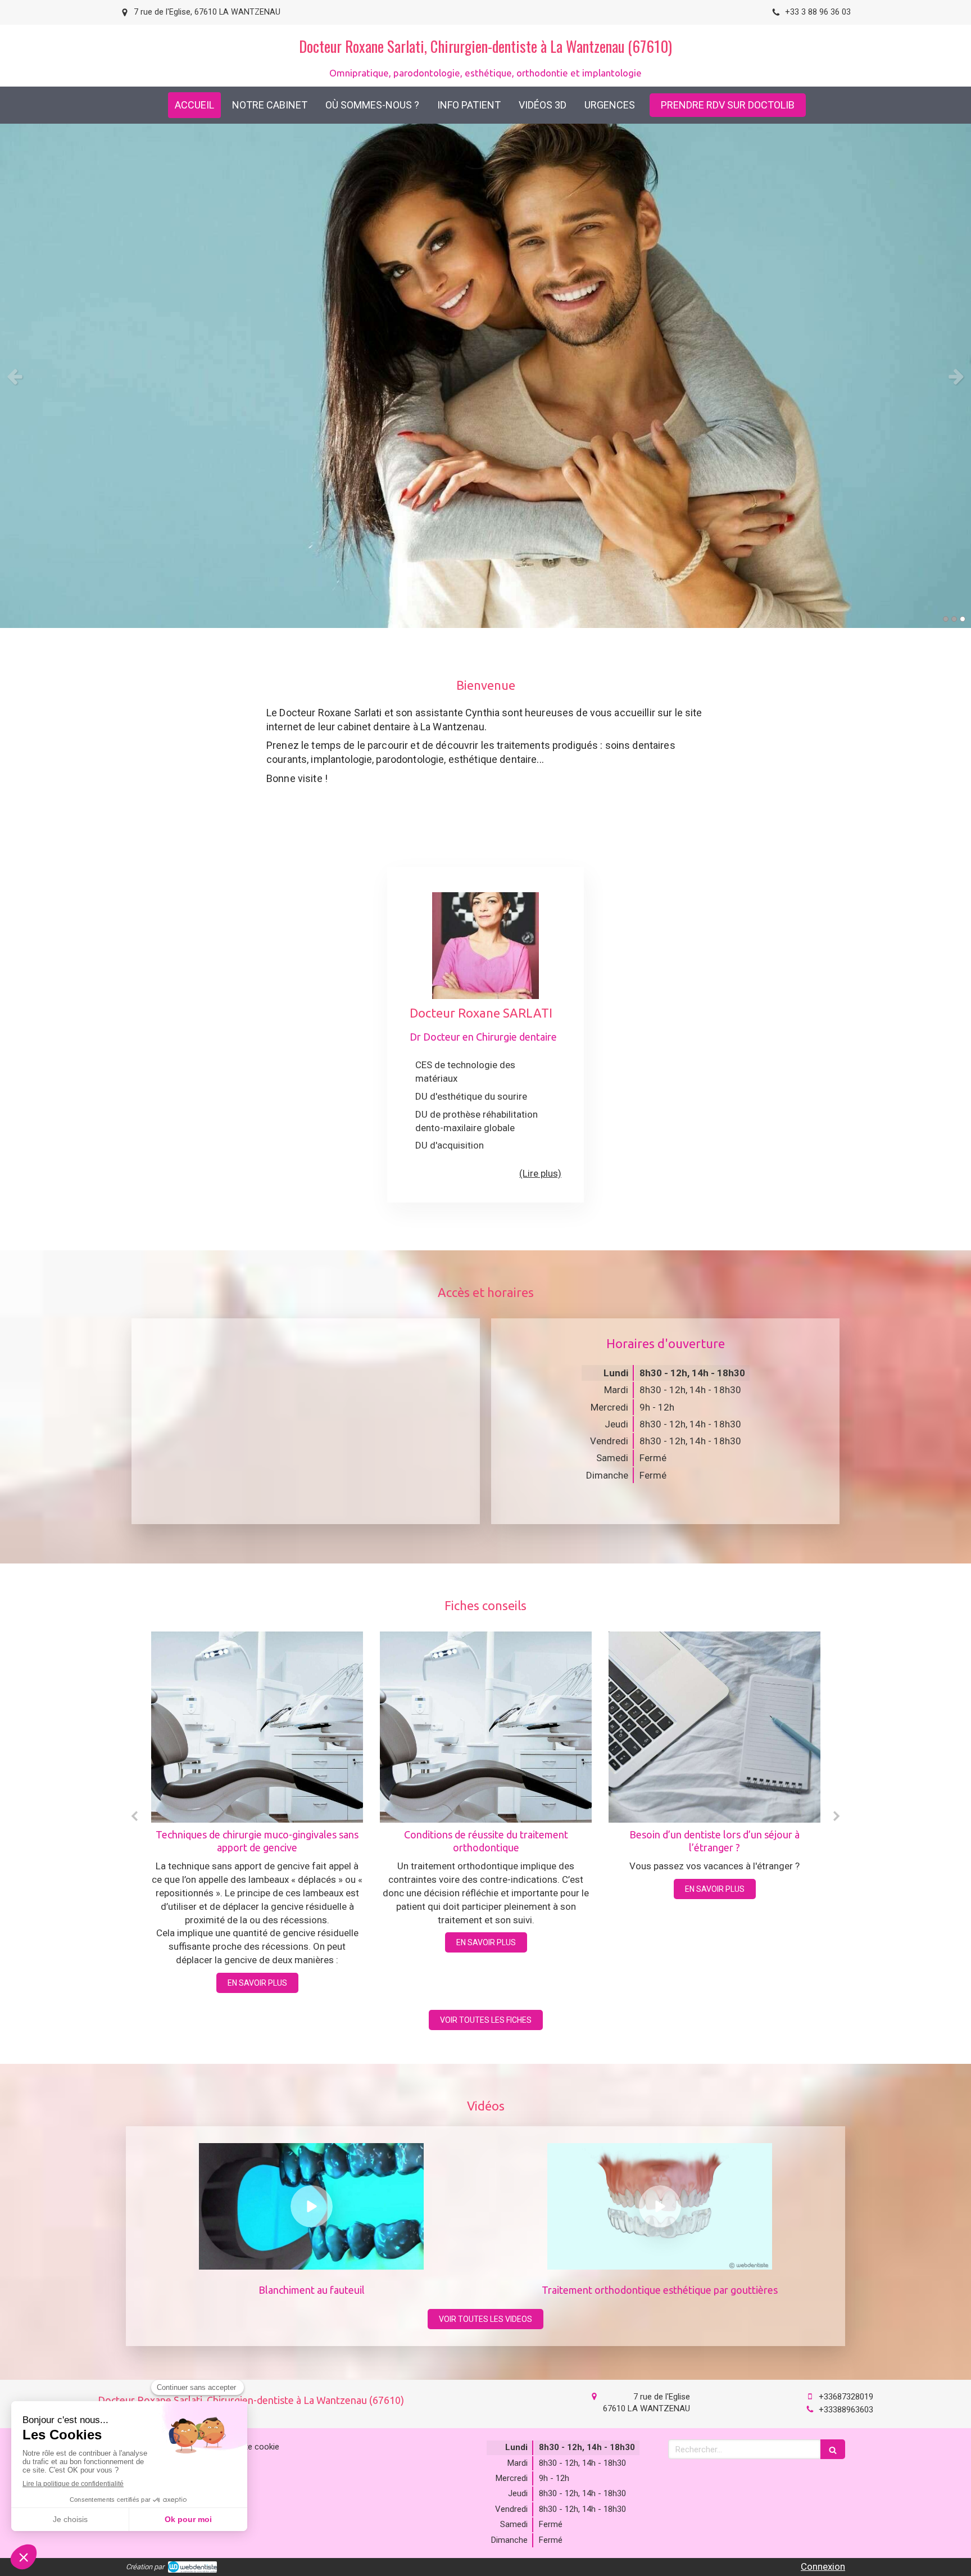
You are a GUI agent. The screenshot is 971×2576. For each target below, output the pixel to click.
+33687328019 (846, 2397)
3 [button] (963, 619)
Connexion (823, 2566)
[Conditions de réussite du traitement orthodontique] (257, 1727)
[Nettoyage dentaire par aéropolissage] (714, 1727)
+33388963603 (846, 2410)
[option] (485, 376)
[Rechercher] (833, 2449)
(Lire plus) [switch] (540, 1173)
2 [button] (954, 619)
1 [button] (946, 619)
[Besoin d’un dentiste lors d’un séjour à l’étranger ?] (486, 1727)
